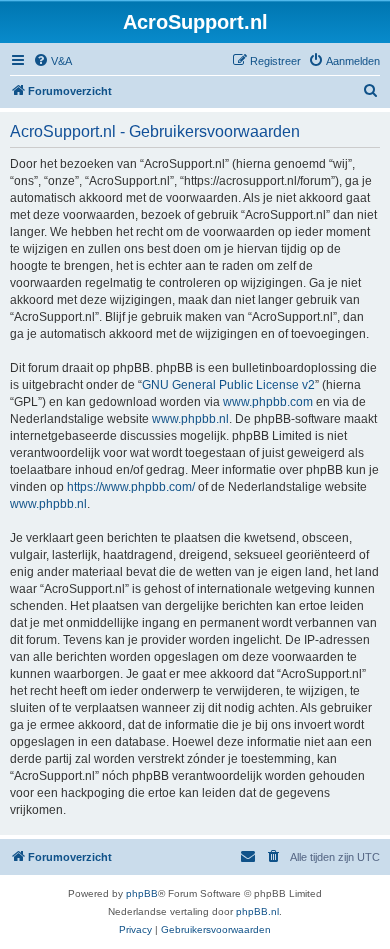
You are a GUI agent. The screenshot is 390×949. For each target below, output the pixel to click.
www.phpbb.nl (190, 419)
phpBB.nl (257, 911)
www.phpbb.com (268, 402)
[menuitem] (52, 61)
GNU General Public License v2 (228, 385)
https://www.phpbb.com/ (131, 487)
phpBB (142, 893)
